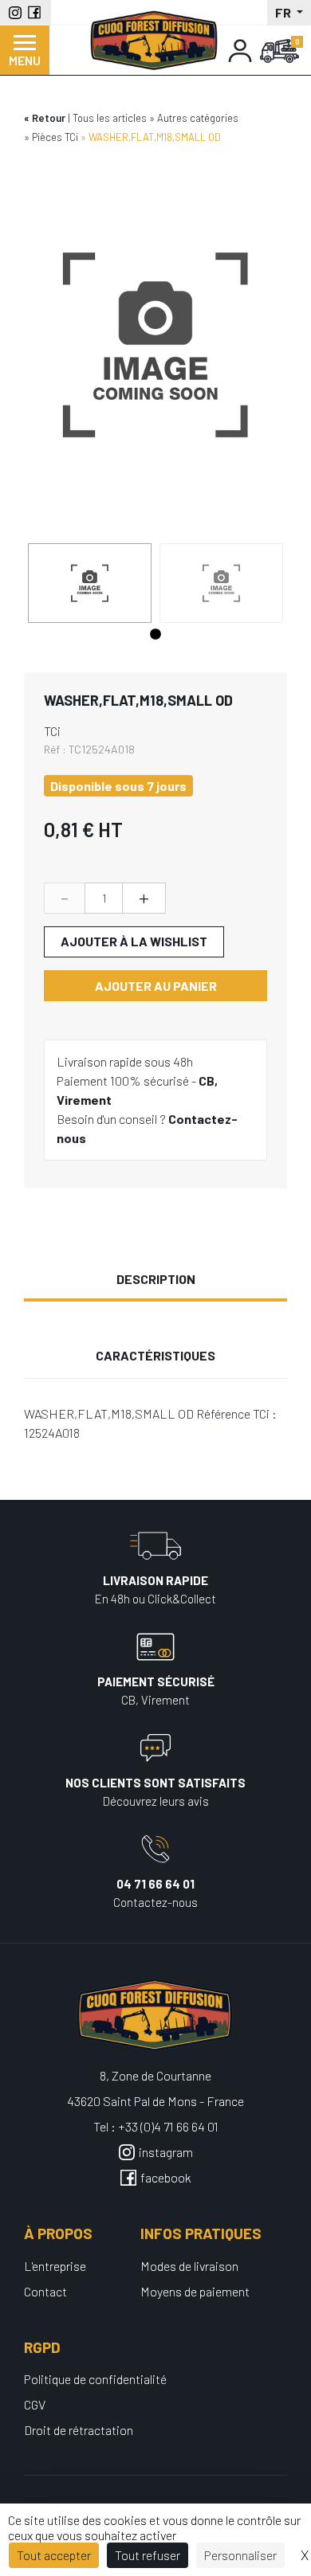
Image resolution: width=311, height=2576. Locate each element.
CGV (35, 2404)
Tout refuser (148, 2555)
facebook (166, 2177)
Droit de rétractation (79, 2430)
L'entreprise (55, 2266)
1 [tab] (155, 635)
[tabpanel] (90, 583)
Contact (45, 2291)
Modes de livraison (189, 2266)
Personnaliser (240, 2555)
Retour (49, 118)
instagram (166, 2152)
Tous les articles (110, 118)
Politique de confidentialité (95, 2379)
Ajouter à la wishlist (134, 941)
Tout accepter (54, 2555)
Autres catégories (198, 118)
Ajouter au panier (156, 986)
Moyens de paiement (195, 2291)
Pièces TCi (55, 137)
